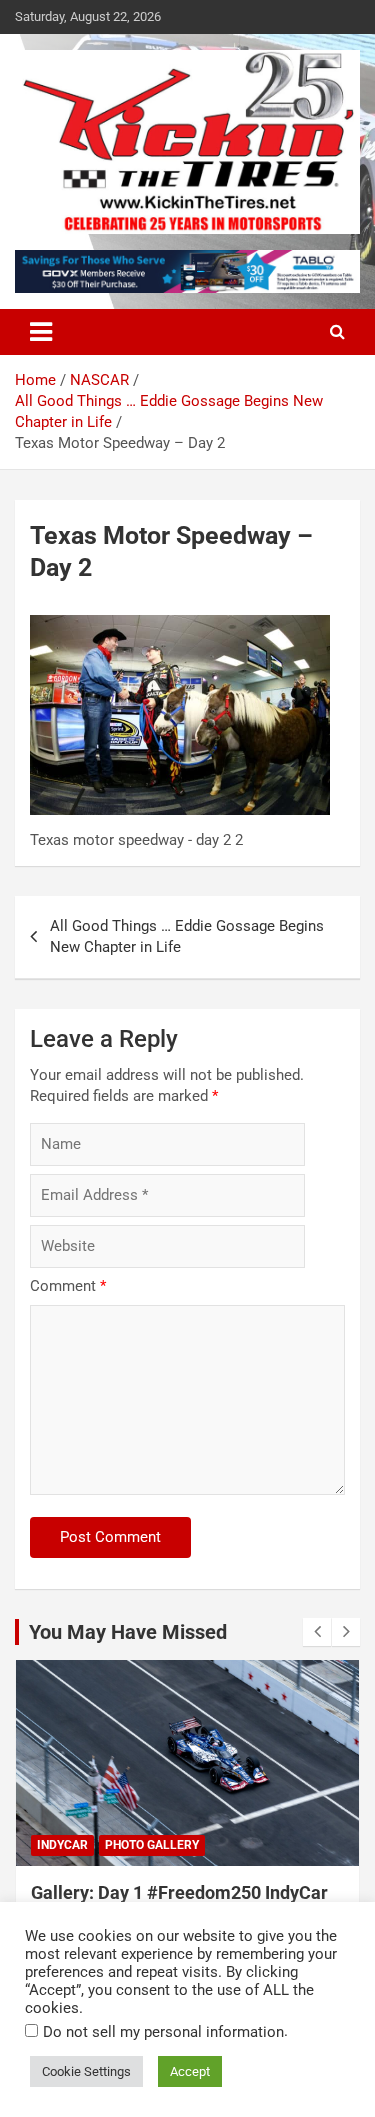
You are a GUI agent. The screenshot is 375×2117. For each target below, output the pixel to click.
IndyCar (62, 1845)
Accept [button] (190, 2071)
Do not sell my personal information (163, 2032)
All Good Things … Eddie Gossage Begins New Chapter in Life (187, 936)
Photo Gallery (152, 1845)
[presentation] (317, 1632)
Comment (68, 1286)
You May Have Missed (128, 1632)
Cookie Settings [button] (86, 2071)
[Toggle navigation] (41, 332)
